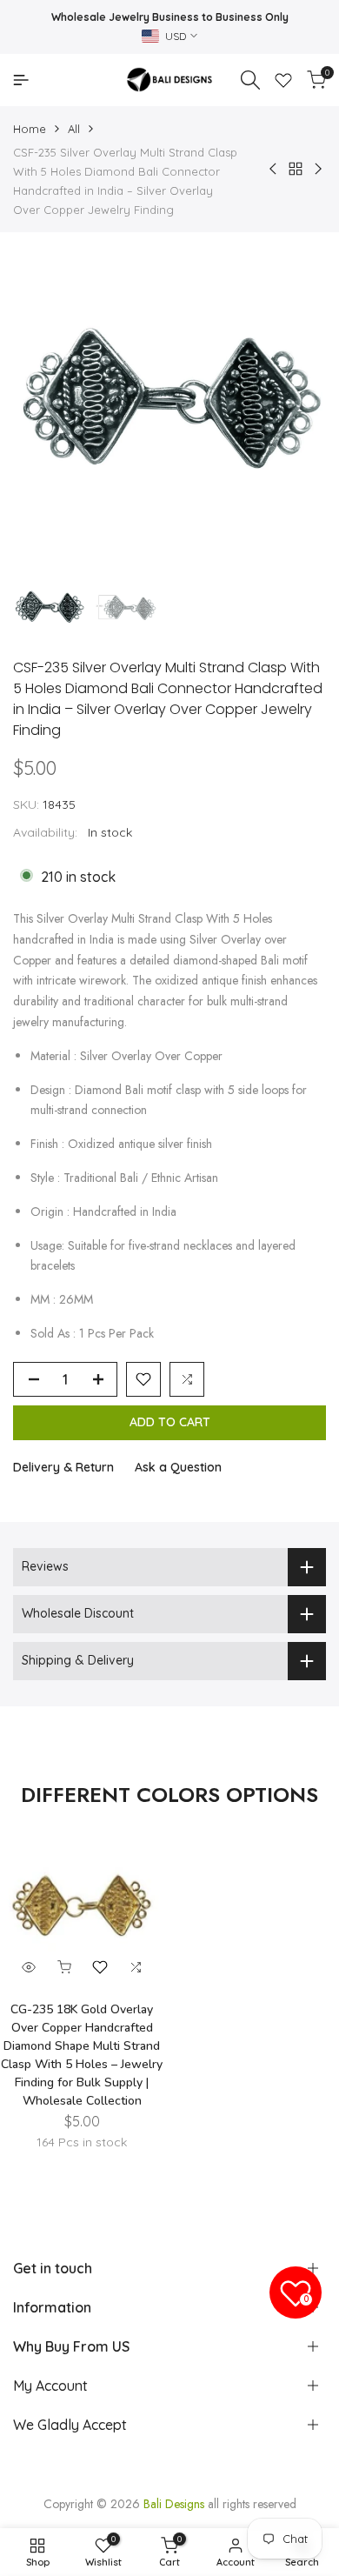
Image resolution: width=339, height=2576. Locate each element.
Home (30, 129)
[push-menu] (21, 80)
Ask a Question (178, 1467)
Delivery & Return (63, 1467)
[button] (143, 1379)
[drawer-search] (250, 80)
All (74, 129)
